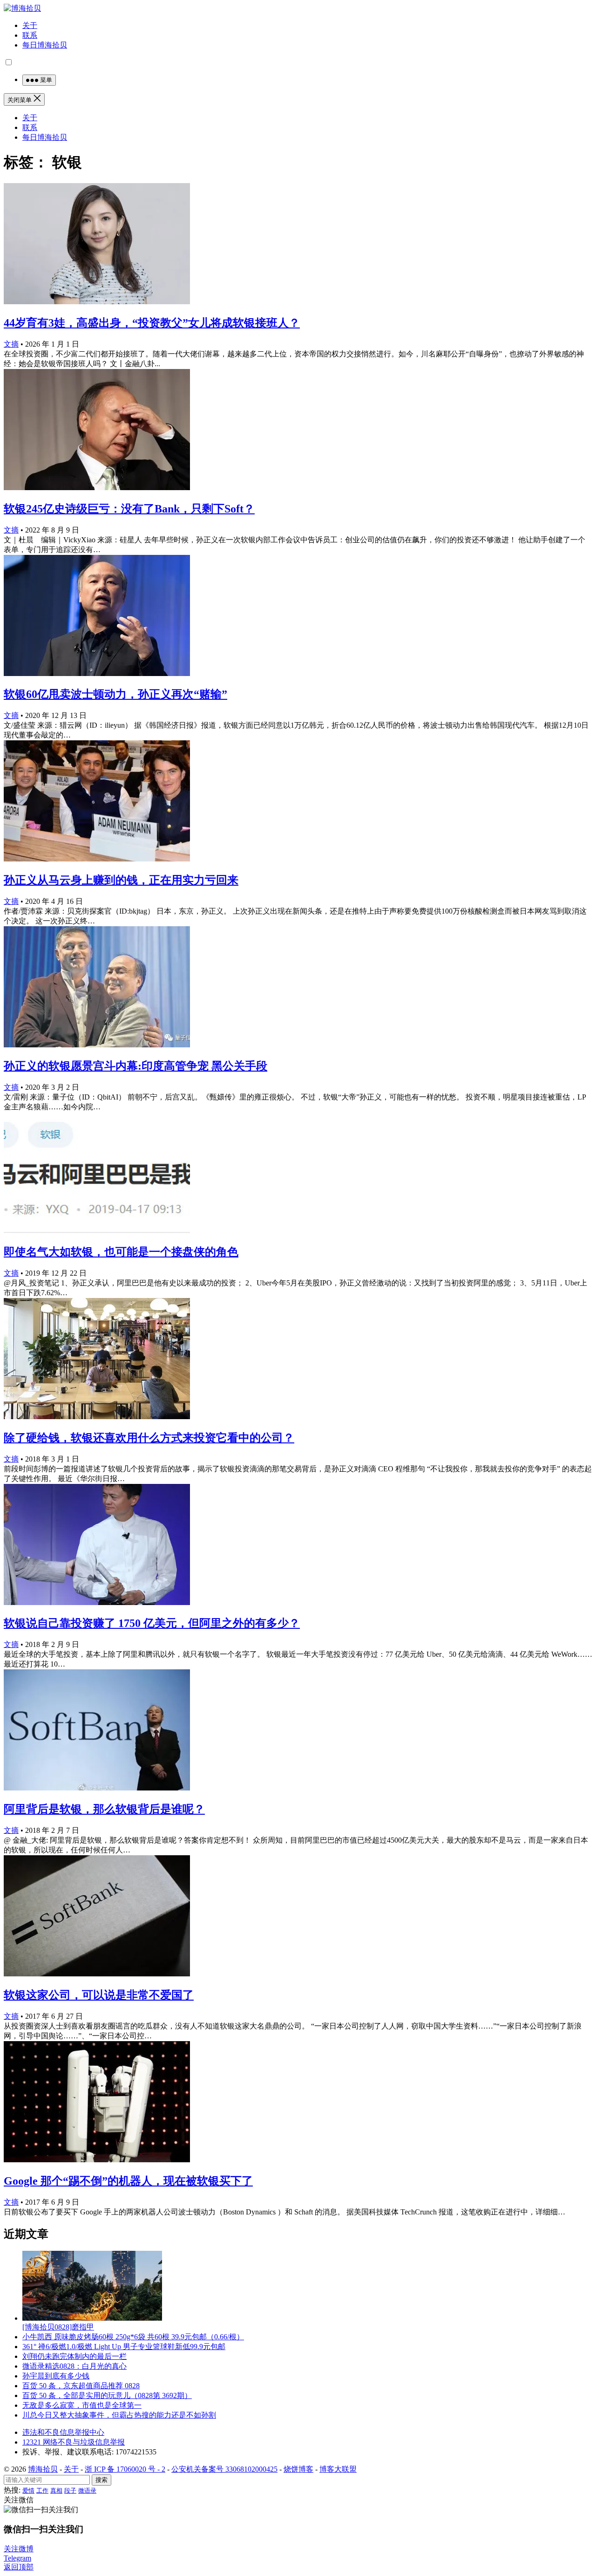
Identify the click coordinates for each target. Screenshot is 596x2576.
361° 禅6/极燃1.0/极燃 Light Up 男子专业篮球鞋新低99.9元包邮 (124, 2347)
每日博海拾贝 (45, 45)
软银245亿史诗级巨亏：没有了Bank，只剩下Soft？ (129, 509)
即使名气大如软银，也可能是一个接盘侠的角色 (121, 1252)
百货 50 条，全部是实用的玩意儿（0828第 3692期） (107, 2395)
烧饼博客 (298, 2469)
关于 (30, 25)
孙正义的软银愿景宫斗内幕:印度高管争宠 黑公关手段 (135, 1066)
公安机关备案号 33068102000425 (224, 2469)
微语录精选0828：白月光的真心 (74, 2366)
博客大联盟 (338, 2469)
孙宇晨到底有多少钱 (56, 2376)
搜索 (102, 2480)
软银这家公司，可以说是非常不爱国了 (99, 1995)
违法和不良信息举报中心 (63, 2432)
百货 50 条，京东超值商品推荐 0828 (81, 2386)
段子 (70, 2491)
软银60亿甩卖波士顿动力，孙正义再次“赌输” (115, 694)
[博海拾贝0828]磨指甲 (58, 2327)
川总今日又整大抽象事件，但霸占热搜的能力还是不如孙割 (119, 2415)
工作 (42, 2491)
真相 (56, 2491)
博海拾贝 (43, 2469)
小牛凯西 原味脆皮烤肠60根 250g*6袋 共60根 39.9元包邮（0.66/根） (133, 2337)
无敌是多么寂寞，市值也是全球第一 (82, 2405)
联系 (30, 35)
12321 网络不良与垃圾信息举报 (74, 2442)
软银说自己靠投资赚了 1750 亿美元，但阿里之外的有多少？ (152, 1623)
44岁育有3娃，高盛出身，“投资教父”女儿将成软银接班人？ (152, 323)
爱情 (28, 2491)
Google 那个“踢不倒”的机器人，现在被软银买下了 (128, 2181)
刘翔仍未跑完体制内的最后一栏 (74, 2356)
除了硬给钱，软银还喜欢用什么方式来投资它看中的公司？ (149, 1438)
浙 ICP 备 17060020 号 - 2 (125, 2469)
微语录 (87, 2491)
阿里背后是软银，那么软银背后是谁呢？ (104, 1809)
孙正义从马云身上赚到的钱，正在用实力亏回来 (121, 880)
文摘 (11, 344)
